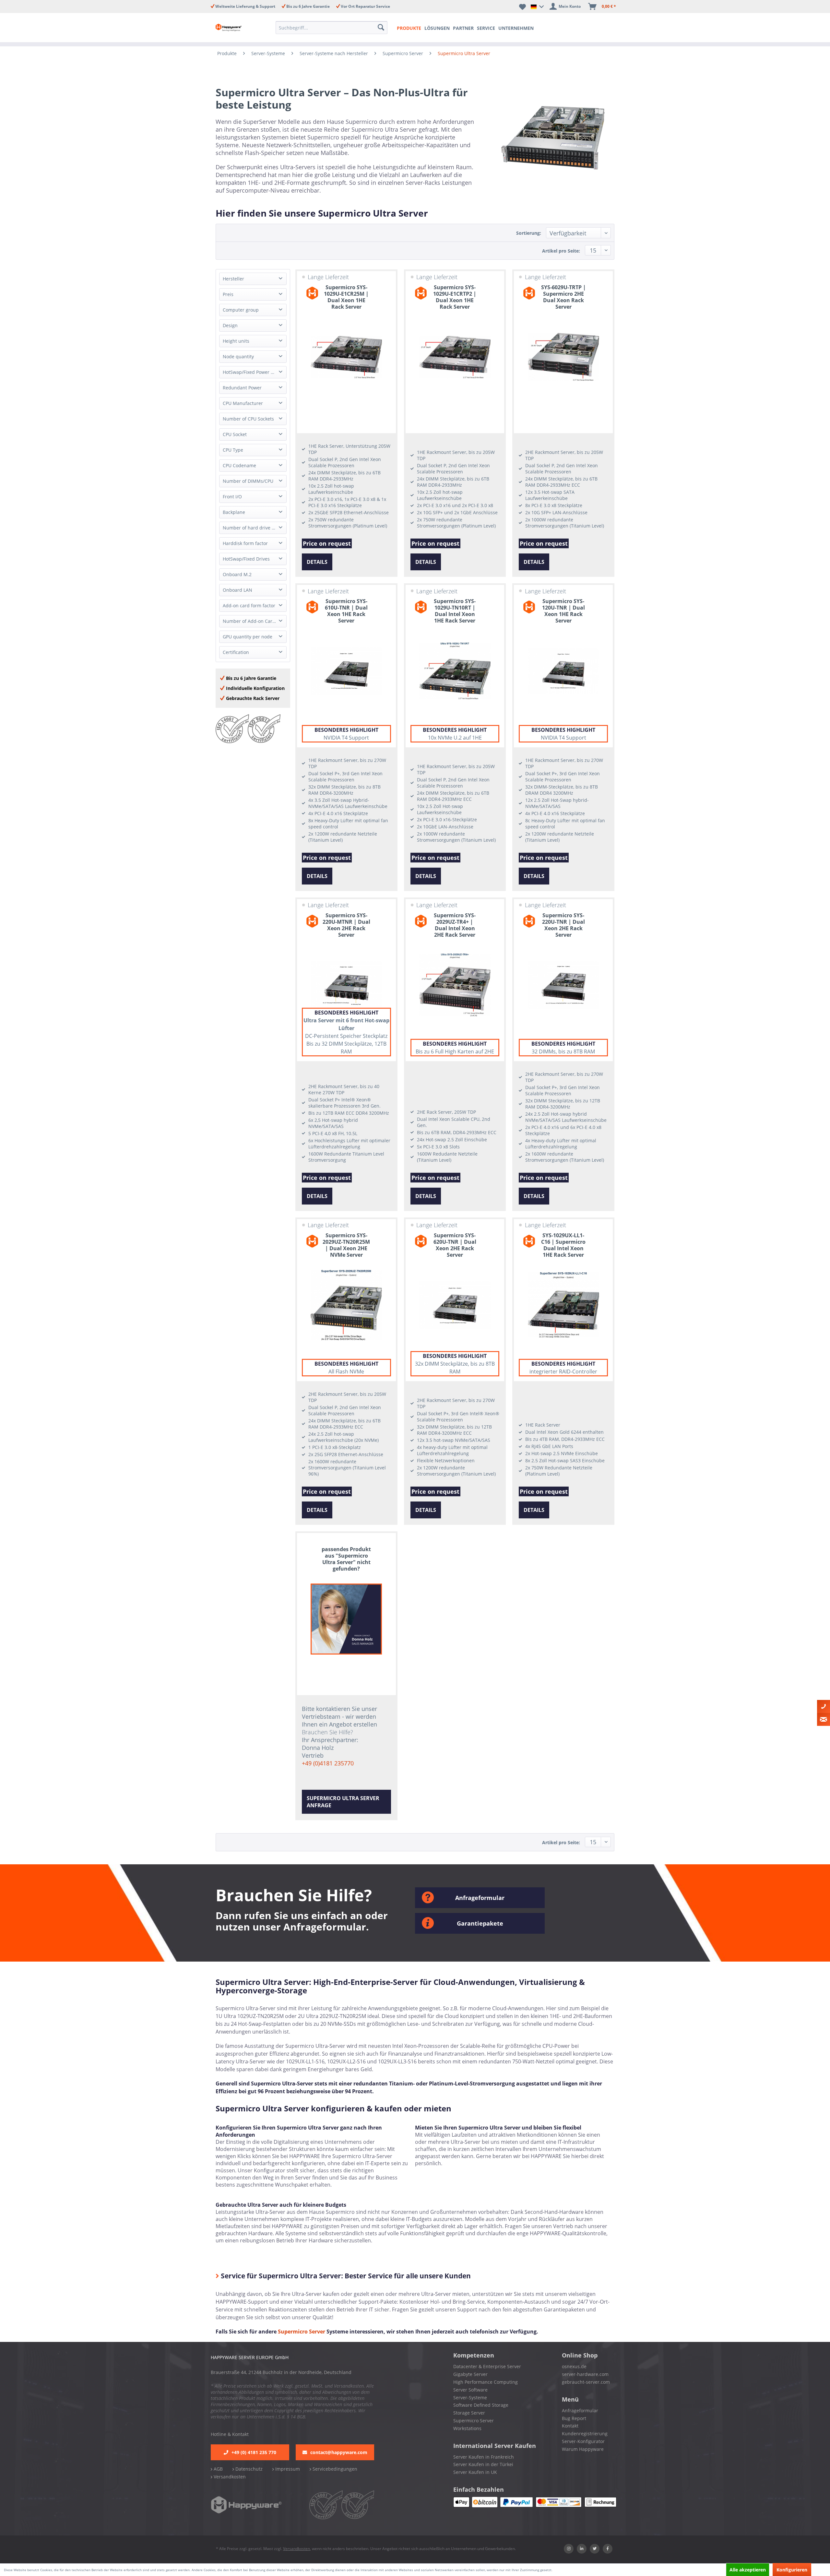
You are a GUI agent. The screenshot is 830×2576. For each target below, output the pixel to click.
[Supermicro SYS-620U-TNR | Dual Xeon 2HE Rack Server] (455, 1305)
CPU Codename (239, 465)
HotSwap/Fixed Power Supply (254, 372)
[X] (595, 2549)
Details (317, 562)
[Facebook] (608, 2549)
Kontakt (570, 2426)
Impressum (287, 2469)
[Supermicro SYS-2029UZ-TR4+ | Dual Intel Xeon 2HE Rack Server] (455, 985)
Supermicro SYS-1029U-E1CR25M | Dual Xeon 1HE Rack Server (346, 297)
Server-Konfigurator (583, 2441)
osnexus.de (574, 2366)
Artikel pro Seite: (561, 251)
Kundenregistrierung (585, 2434)
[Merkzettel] (522, 6)
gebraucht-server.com (586, 2382)
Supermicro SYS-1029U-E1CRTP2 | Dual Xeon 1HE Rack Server (455, 297)
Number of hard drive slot (251, 528)
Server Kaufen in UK (475, 2472)
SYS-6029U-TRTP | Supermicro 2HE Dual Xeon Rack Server (563, 297)
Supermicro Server (302, 2332)
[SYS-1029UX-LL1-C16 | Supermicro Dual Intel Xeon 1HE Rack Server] (563, 1305)
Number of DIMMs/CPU (248, 481)
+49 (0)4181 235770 (328, 1763)
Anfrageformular (480, 1898)
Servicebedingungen (334, 2469)
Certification (236, 652)
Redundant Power (242, 388)
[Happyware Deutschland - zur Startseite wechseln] (234, 28)
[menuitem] (333, 28)
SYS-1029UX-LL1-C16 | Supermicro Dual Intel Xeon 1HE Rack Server (563, 1245)
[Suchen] (382, 28)
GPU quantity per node (248, 637)
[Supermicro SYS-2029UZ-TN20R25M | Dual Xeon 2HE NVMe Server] (346, 1305)
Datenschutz (248, 2469)
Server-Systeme (470, 2398)
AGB (218, 2469)
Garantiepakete (480, 1923)
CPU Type (233, 450)
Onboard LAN (237, 590)
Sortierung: (529, 233)
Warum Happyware (583, 2449)
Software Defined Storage (481, 2405)
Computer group (241, 310)
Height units (236, 341)
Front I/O (232, 497)
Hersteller (233, 279)
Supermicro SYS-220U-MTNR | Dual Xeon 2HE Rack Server (346, 925)
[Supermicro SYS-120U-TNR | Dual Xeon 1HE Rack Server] (563, 671)
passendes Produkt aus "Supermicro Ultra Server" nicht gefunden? (346, 1559)
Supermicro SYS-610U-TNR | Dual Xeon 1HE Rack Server (346, 611)
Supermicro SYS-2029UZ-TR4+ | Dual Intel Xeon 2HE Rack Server (455, 925)
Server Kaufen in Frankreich (484, 2457)
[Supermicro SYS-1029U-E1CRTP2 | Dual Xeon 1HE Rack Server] (455, 357)
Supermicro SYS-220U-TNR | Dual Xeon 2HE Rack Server (563, 925)
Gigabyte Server (470, 2374)
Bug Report (574, 2418)
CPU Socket (235, 434)
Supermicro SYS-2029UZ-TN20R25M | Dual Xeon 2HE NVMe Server (346, 1245)
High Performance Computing (486, 2382)
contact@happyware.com (339, 2452)
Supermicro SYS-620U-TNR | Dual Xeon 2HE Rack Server (455, 1245)
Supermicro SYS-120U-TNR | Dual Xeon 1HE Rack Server (563, 611)
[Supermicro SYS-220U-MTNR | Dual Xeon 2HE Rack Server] (346, 985)
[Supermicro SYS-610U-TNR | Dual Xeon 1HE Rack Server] (346, 671)
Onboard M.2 (237, 574)
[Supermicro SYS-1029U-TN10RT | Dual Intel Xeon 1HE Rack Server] (455, 671)
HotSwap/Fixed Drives (246, 559)
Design (230, 325)
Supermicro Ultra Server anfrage (343, 1802)
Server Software (470, 2390)
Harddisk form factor (245, 543)
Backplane (234, 512)
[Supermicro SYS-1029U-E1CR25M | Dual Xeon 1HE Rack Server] (346, 357)
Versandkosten (229, 2477)
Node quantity (238, 356)
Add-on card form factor (249, 605)
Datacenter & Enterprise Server (487, 2366)
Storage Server (469, 2413)
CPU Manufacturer (243, 403)
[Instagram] (569, 2549)
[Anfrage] (824, 1719)
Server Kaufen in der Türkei (483, 2464)
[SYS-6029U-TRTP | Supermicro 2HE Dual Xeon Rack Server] (563, 357)
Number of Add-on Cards (250, 621)
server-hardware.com (585, 2374)
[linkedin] (582, 2549)
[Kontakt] (824, 1706)
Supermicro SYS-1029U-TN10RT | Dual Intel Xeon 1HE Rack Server (455, 611)
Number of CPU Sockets (248, 419)
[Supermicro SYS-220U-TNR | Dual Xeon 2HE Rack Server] (563, 985)
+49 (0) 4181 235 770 (254, 2452)
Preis (228, 294)
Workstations (467, 2428)
